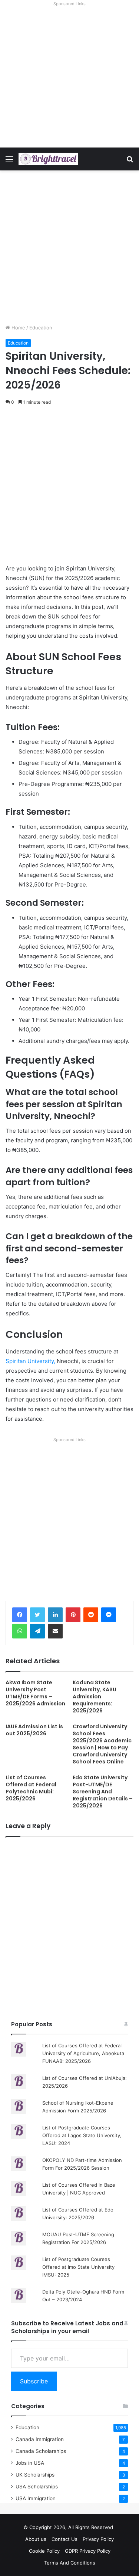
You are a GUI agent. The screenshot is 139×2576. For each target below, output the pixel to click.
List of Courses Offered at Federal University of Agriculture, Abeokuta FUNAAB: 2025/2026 (83, 2053)
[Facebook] (20, 1615)
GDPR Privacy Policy (88, 2551)
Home (18, 328)
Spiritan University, (30, 1361)
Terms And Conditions (70, 2563)
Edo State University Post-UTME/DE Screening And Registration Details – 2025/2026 (103, 1792)
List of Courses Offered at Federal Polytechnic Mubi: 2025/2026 (31, 1788)
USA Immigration (36, 2498)
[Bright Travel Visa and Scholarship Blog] (48, 159)
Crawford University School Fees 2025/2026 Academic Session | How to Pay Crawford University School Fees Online (102, 1744)
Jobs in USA (30, 2463)
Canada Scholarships (41, 2451)
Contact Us (64, 2539)
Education (41, 328)
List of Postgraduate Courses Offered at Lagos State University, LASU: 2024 (82, 2135)
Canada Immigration (40, 2439)
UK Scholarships (35, 2475)
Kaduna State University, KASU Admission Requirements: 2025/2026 (95, 1697)
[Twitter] (37, 1615)
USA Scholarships (37, 2487)
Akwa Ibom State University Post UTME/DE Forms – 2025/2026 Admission (35, 1693)
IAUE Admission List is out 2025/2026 (34, 1730)
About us (36, 2539)
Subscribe (34, 2381)
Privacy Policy (98, 2539)
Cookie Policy (44, 2551)
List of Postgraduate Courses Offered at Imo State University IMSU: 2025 (78, 2267)
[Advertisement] (69, 78)
